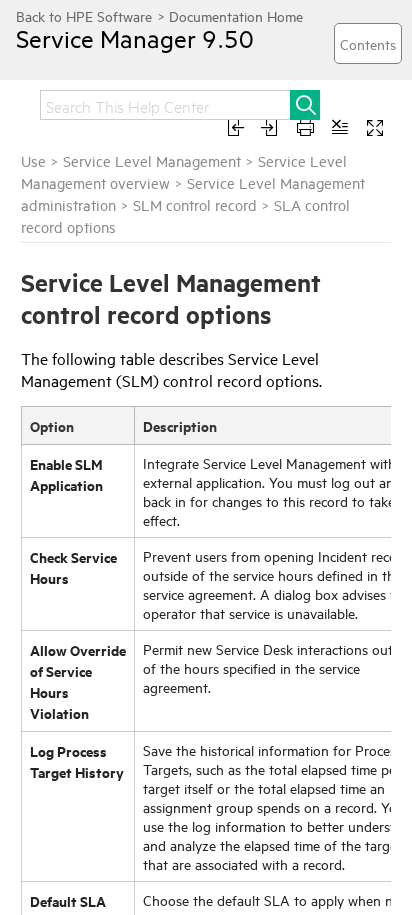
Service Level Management (152, 160)
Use (33, 160)
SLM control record (195, 204)
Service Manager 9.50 (135, 38)
